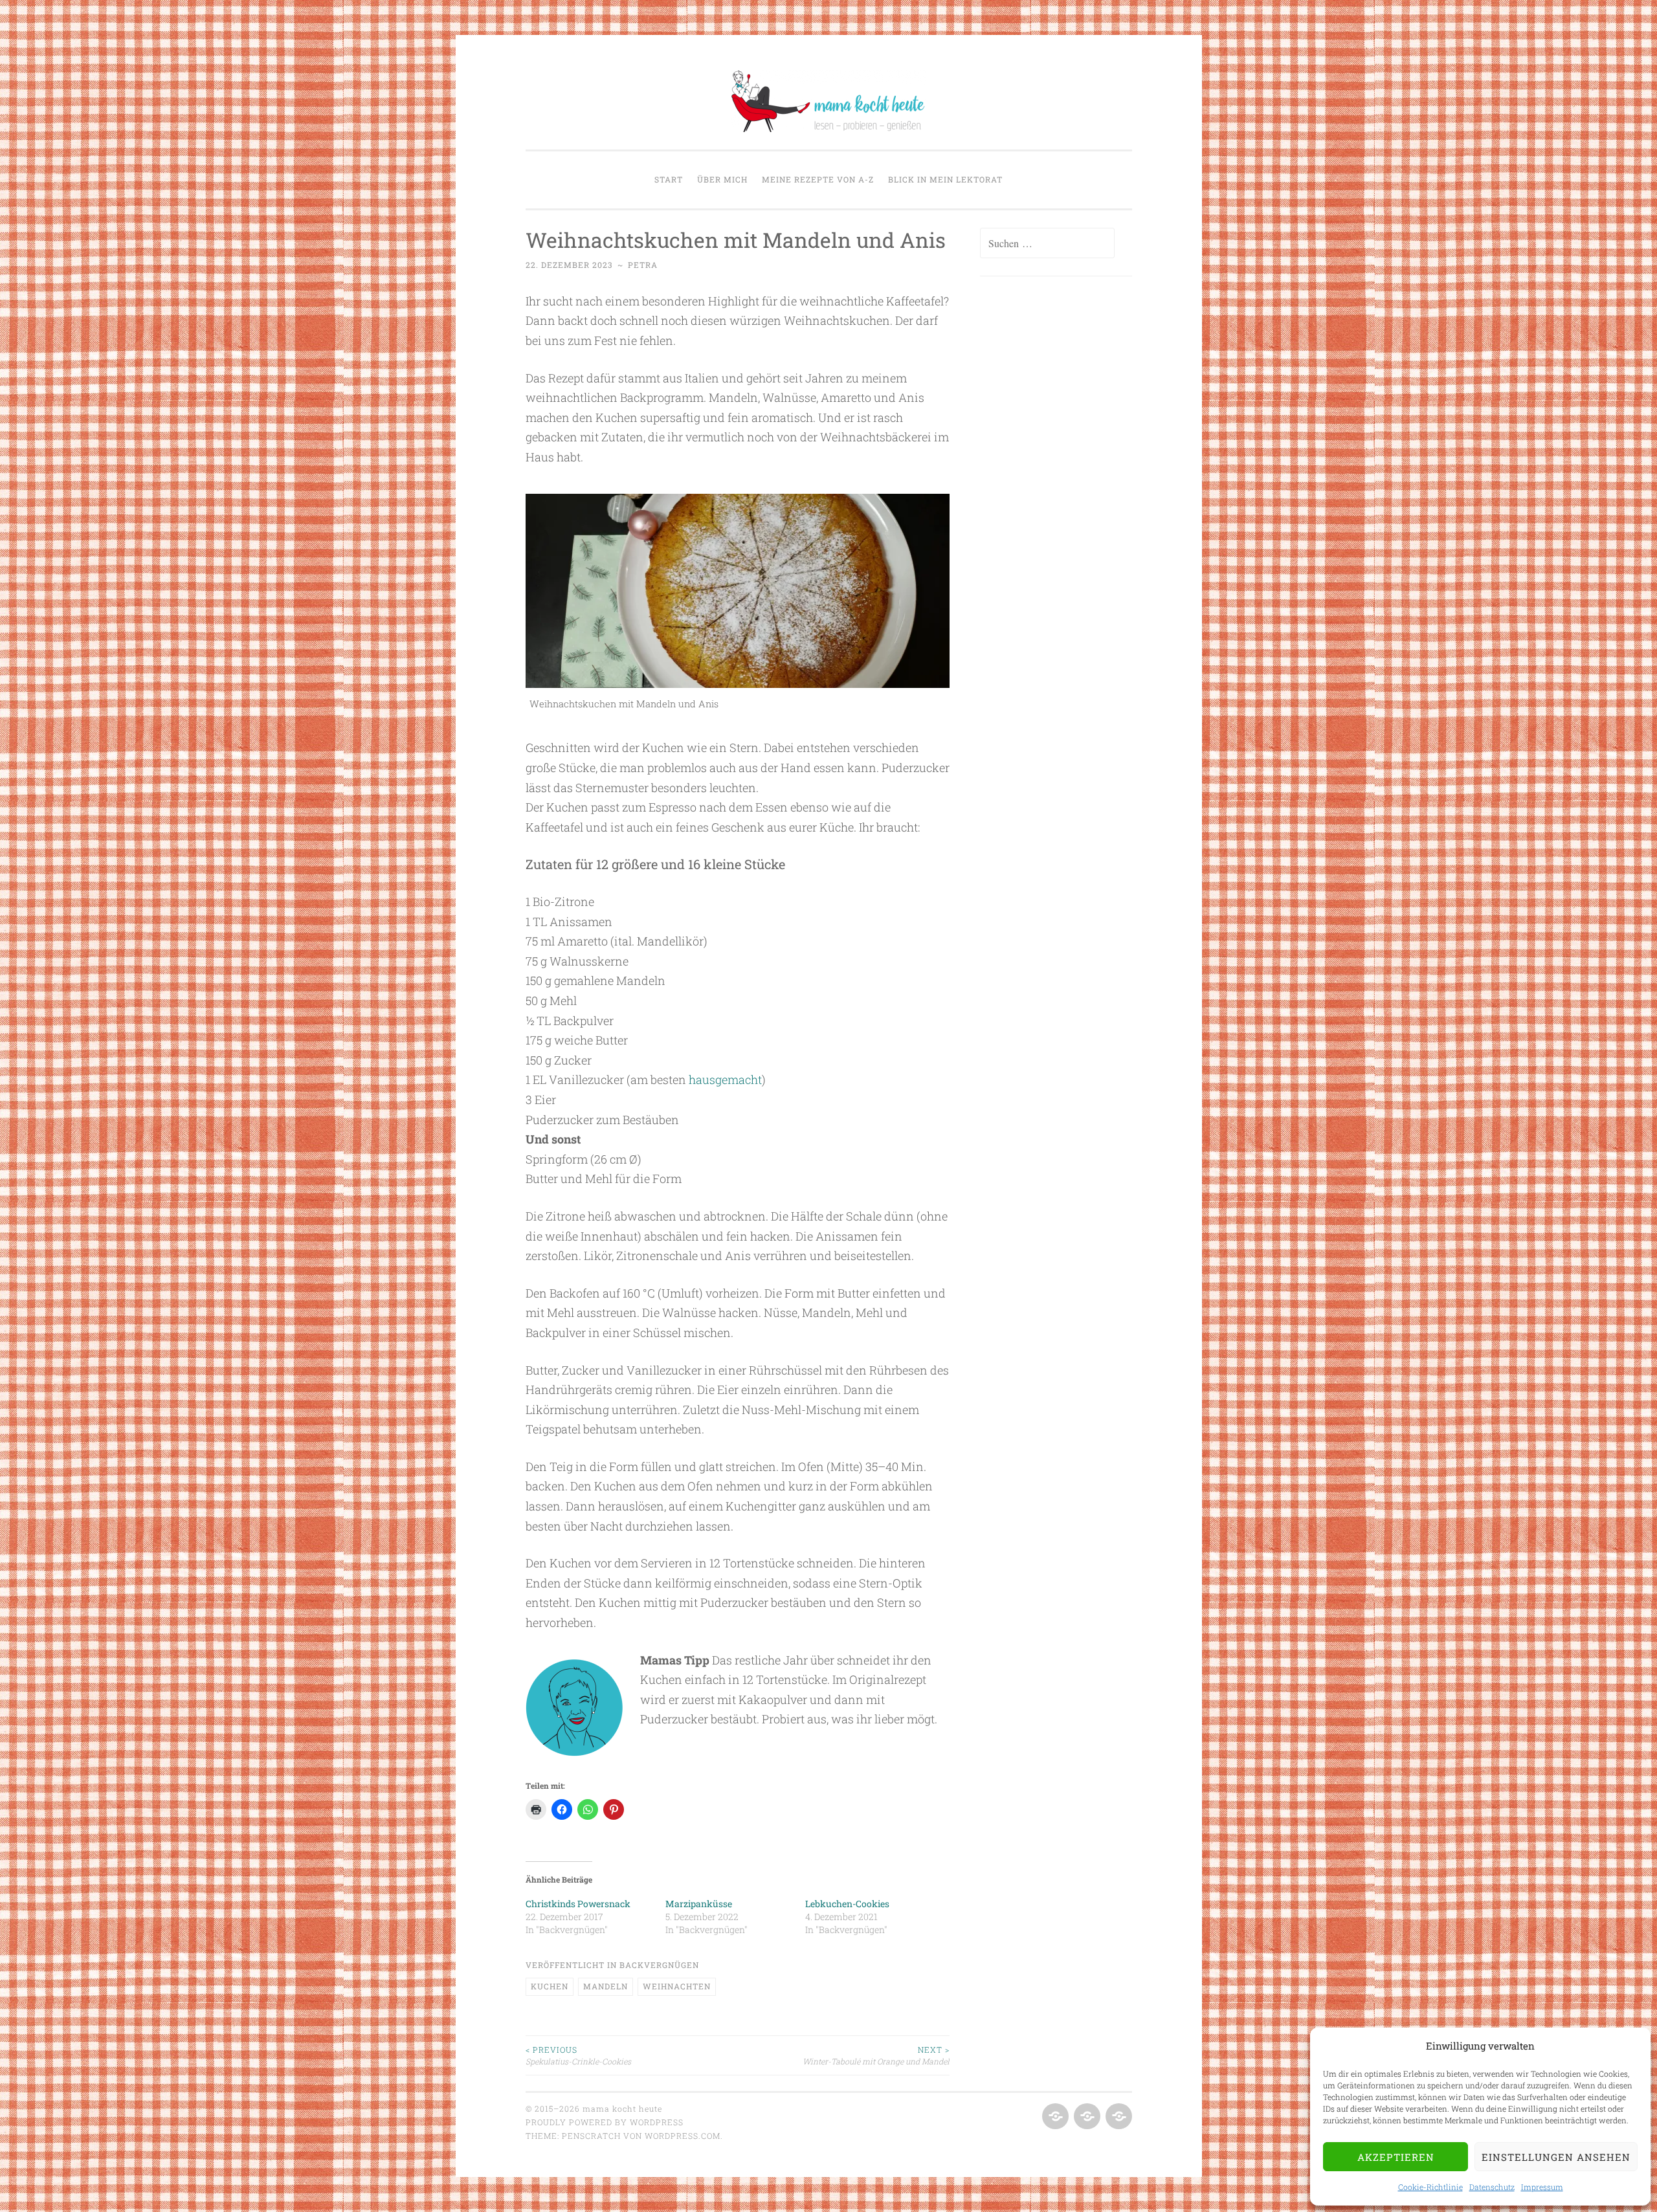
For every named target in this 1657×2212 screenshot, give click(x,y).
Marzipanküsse (699, 1904)
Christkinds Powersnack (578, 1904)
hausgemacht (725, 1079)
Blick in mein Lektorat (945, 179)
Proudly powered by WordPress (605, 2122)
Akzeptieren (1396, 2157)
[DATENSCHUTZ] (1086, 2117)
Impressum (1542, 2187)
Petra (643, 265)
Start (669, 179)
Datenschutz (1492, 2187)
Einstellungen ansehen (1556, 2157)
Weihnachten (677, 1986)
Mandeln (606, 1986)
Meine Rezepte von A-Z (818, 179)
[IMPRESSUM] (1118, 2117)
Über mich (722, 179)
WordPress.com (683, 2136)
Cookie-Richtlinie (1430, 2187)
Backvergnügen (659, 1965)
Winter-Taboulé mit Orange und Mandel (876, 2055)
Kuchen (550, 1986)
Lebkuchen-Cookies (847, 1904)
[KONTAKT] (1054, 2117)
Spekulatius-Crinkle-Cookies (578, 2055)
